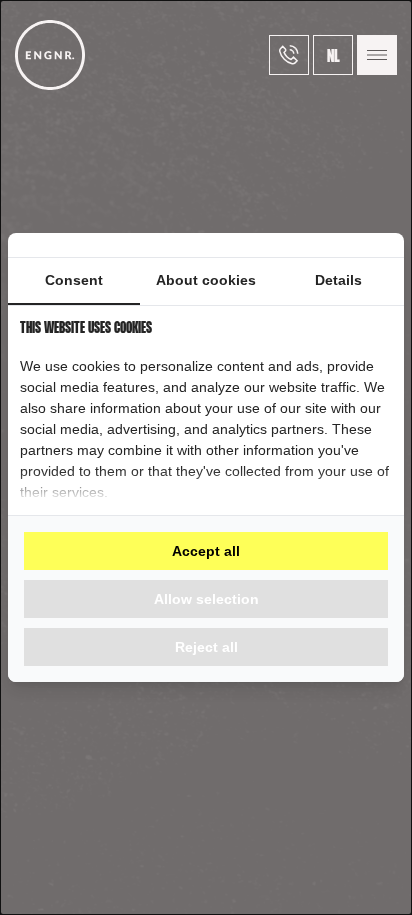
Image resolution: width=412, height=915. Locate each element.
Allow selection (206, 599)
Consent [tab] (74, 280)
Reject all (206, 647)
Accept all (206, 551)
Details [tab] (338, 280)
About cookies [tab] (206, 280)
